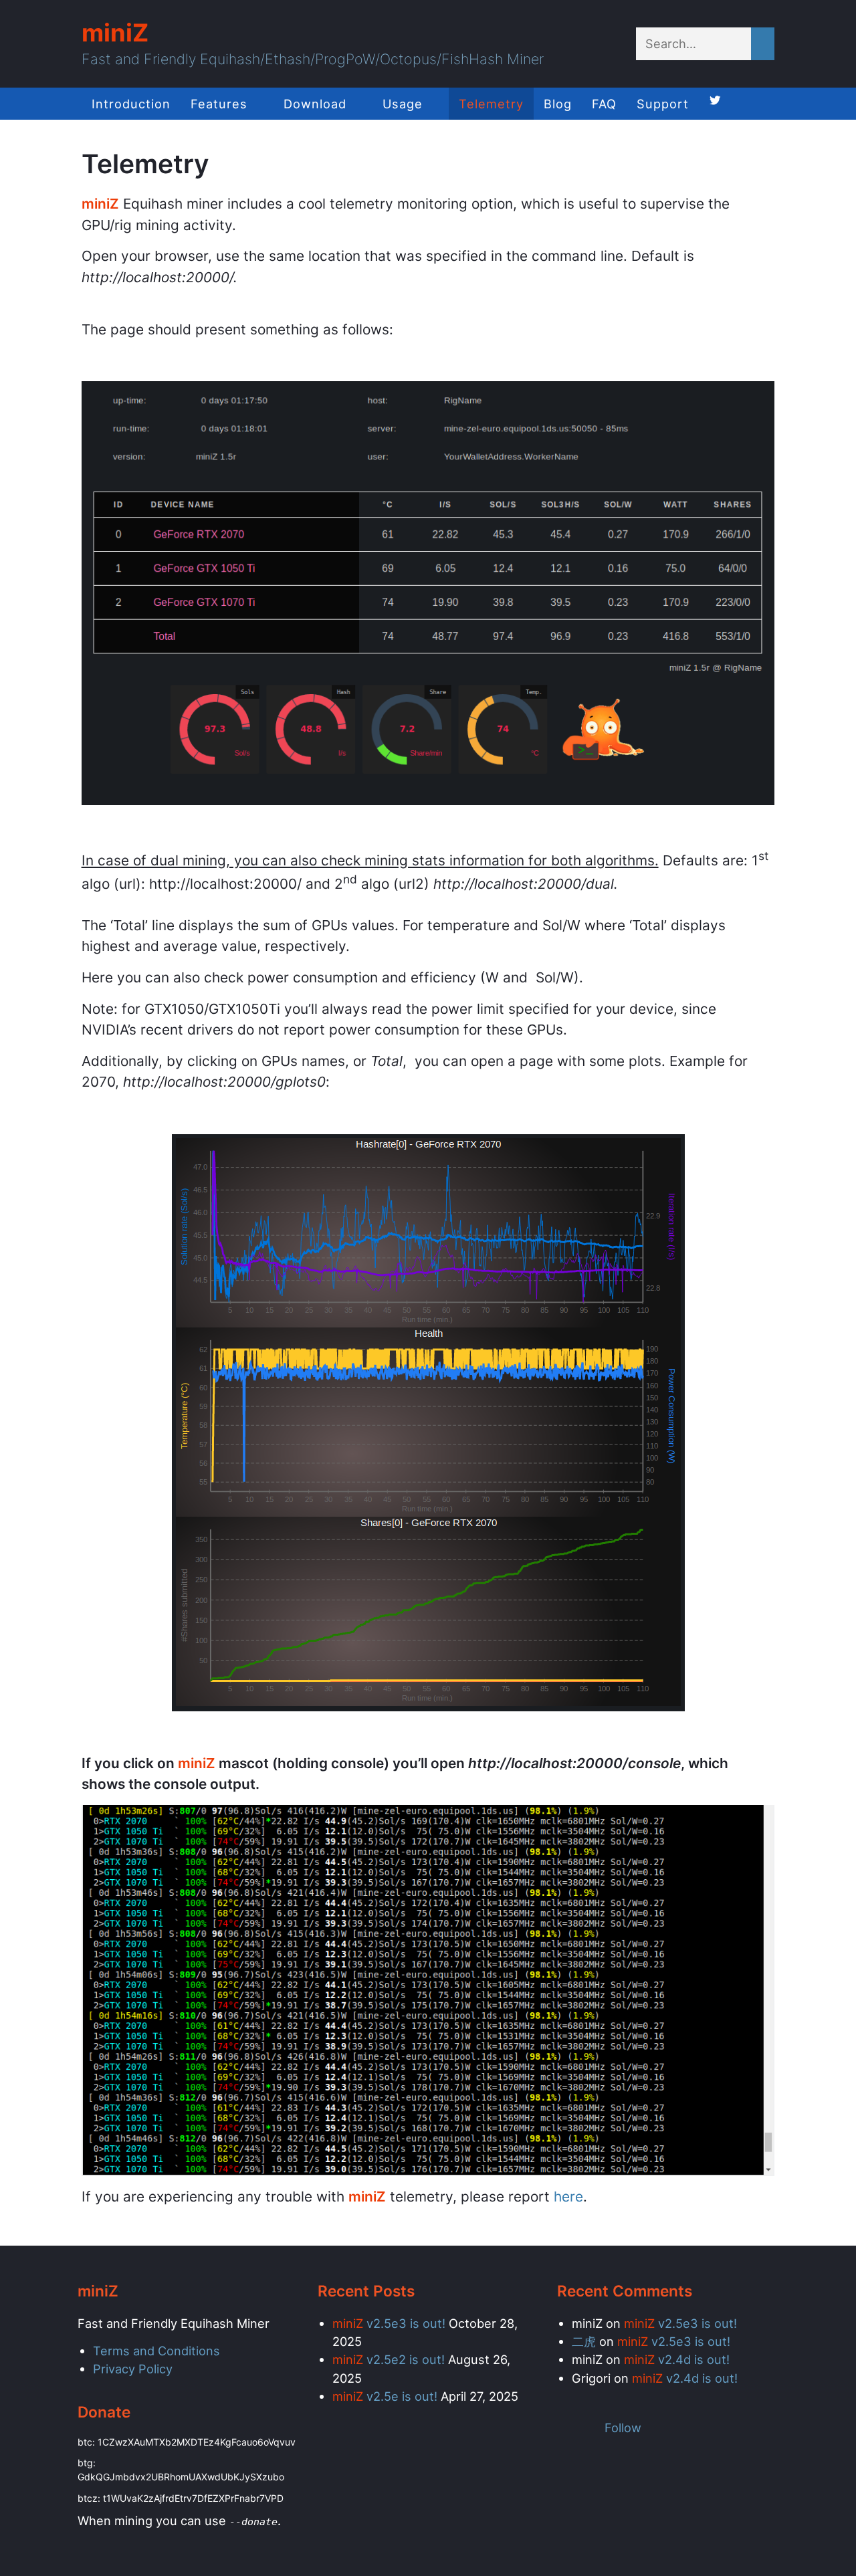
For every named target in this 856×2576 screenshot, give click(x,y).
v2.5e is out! (385, 2396)
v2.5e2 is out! (389, 2359)
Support (663, 104)
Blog (558, 104)
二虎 (584, 2341)
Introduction (131, 104)
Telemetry (491, 104)
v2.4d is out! (677, 2359)
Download (315, 104)
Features (219, 104)
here (568, 2196)
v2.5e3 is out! (389, 2323)
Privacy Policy (133, 2369)
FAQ (604, 104)
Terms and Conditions (156, 2351)
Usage (403, 104)
